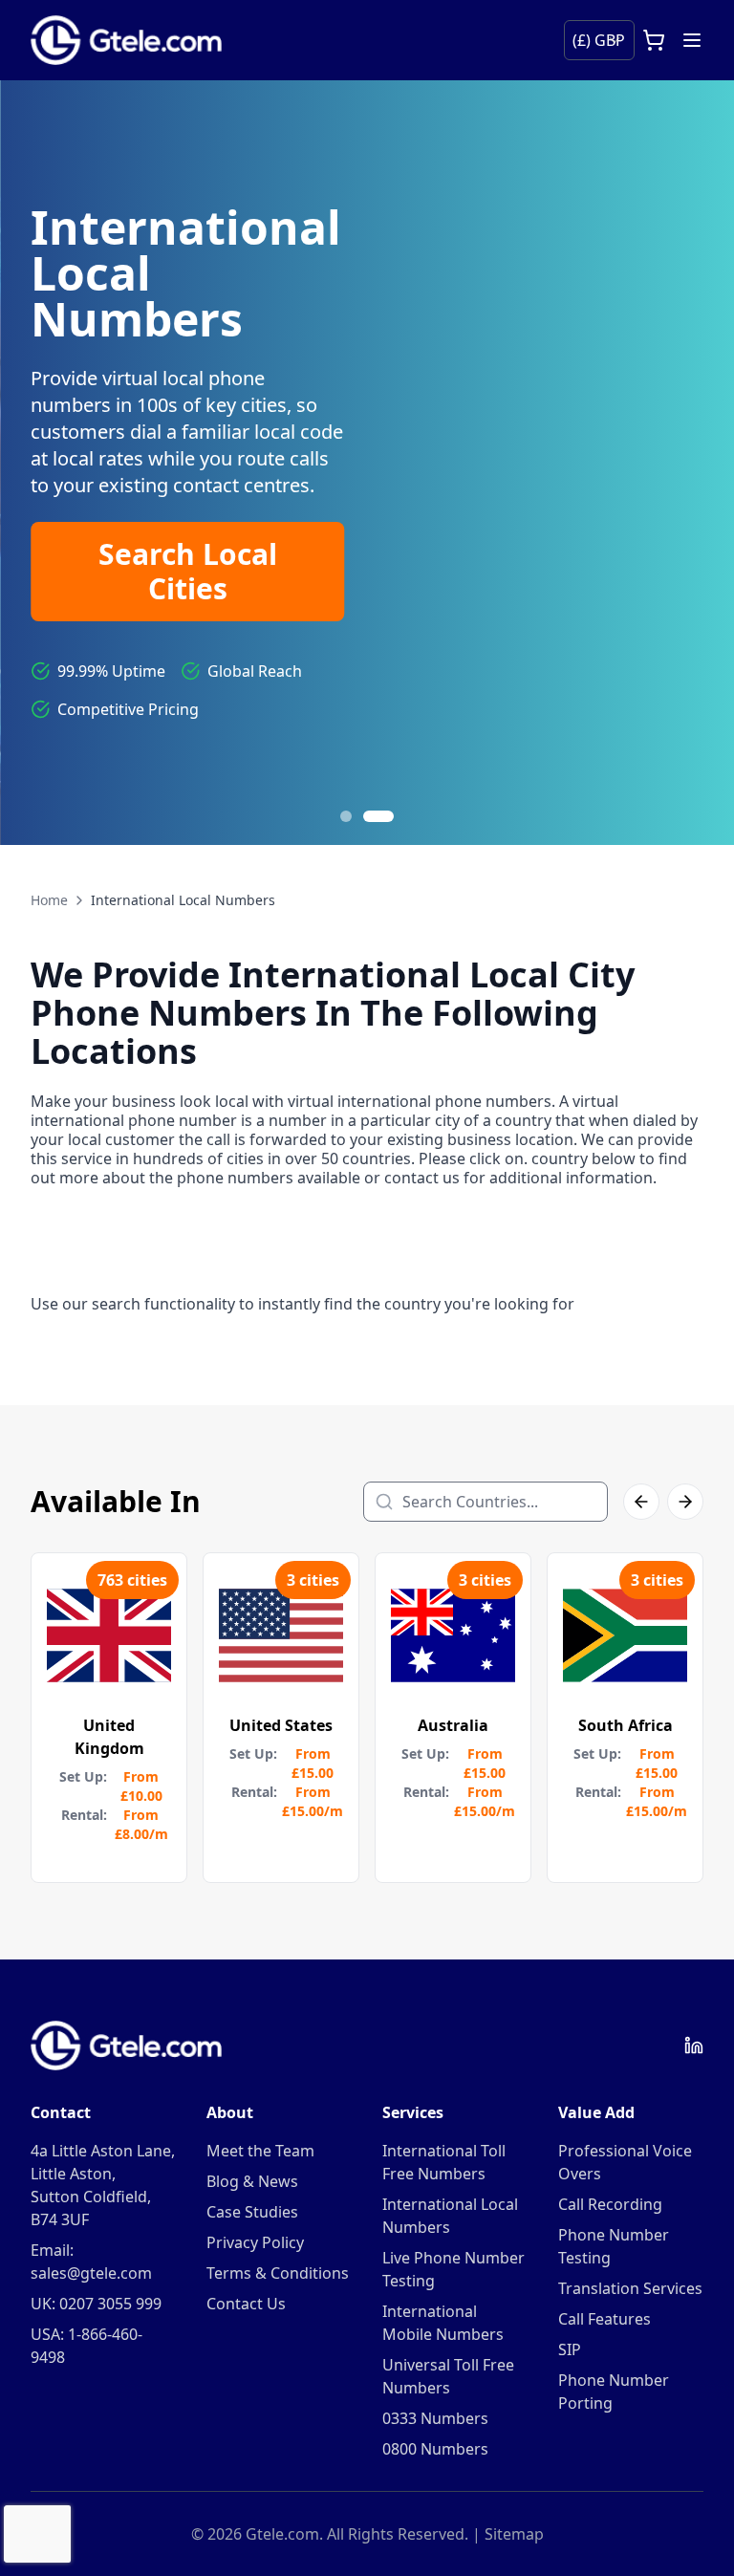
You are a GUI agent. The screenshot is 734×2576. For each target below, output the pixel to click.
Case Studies (252, 2212)
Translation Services (630, 2288)
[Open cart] (654, 40)
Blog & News (252, 2181)
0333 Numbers (435, 2418)
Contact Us (246, 2304)
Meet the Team (260, 2151)
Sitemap (514, 2534)
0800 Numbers (435, 2449)
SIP (570, 2349)
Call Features (604, 2319)
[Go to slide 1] (346, 816)
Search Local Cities (188, 571)
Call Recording (610, 2204)
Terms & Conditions (278, 2273)
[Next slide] (696, 463)
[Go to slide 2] (378, 816)
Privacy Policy (255, 2242)
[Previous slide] (38, 463)
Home (49, 900)
